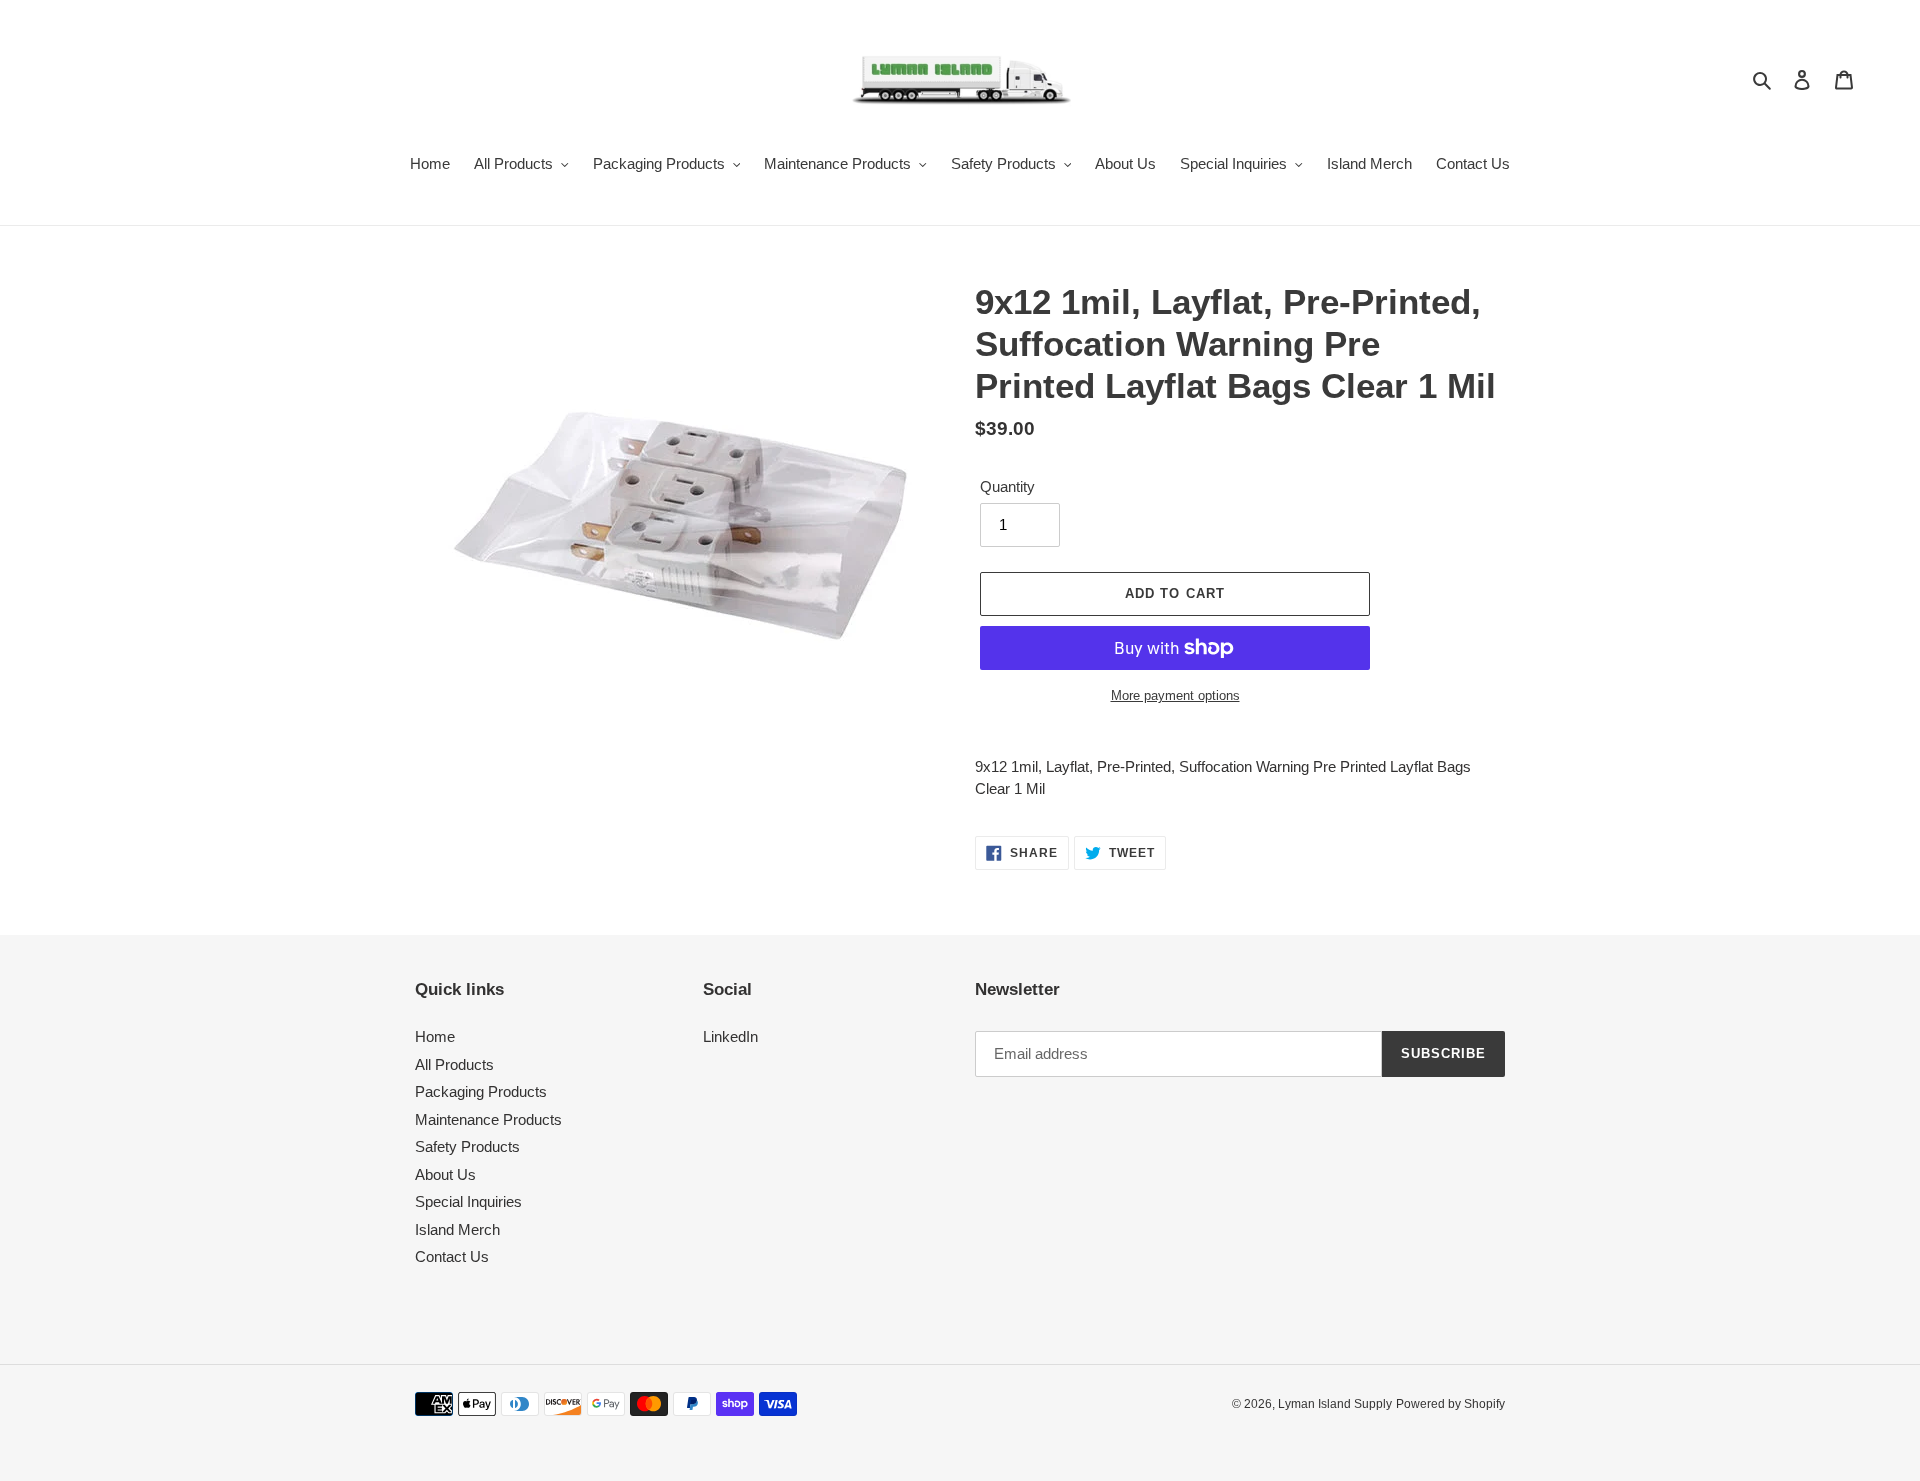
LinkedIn (730, 1036)
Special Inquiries (468, 1201)
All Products (454, 1064)
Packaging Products (481, 1091)
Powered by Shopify (1450, 1404)
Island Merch (457, 1229)
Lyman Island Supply (1335, 1404)
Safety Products (467, 1146)
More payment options (1175, 695)
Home (435, 1036)
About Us (445, 1174)
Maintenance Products (488, 1119)
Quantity (1007, 486)
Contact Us (452, 1256)
